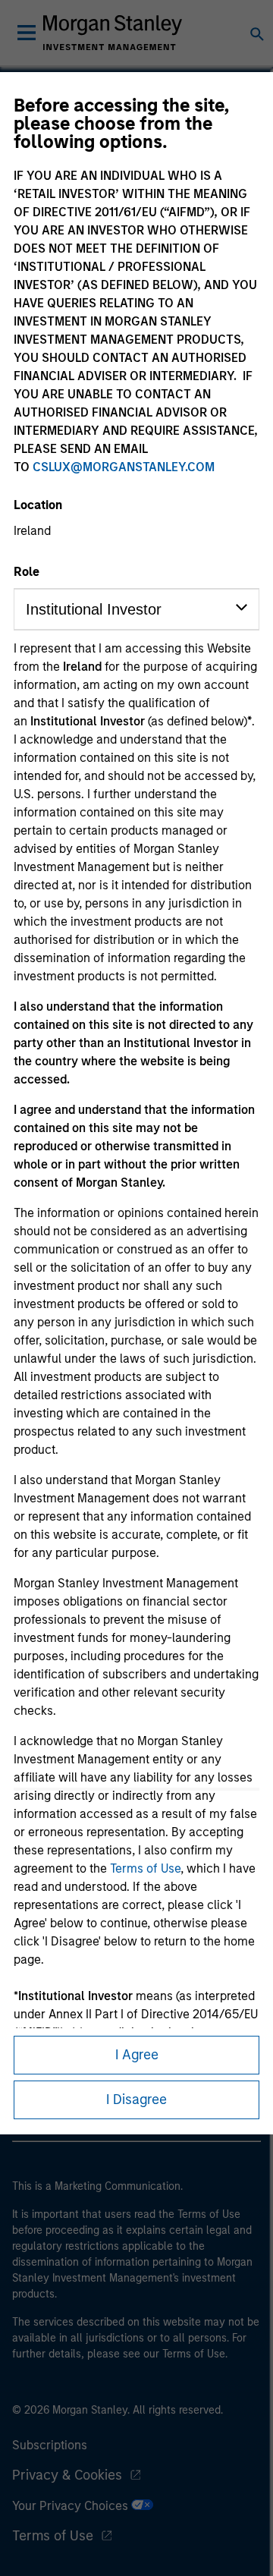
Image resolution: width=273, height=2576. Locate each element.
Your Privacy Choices (72, 2506)
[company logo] (112, 33)
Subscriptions (50, 2445)
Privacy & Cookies (67, 2475)
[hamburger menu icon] (27, 33)
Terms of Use (145, 1868)
